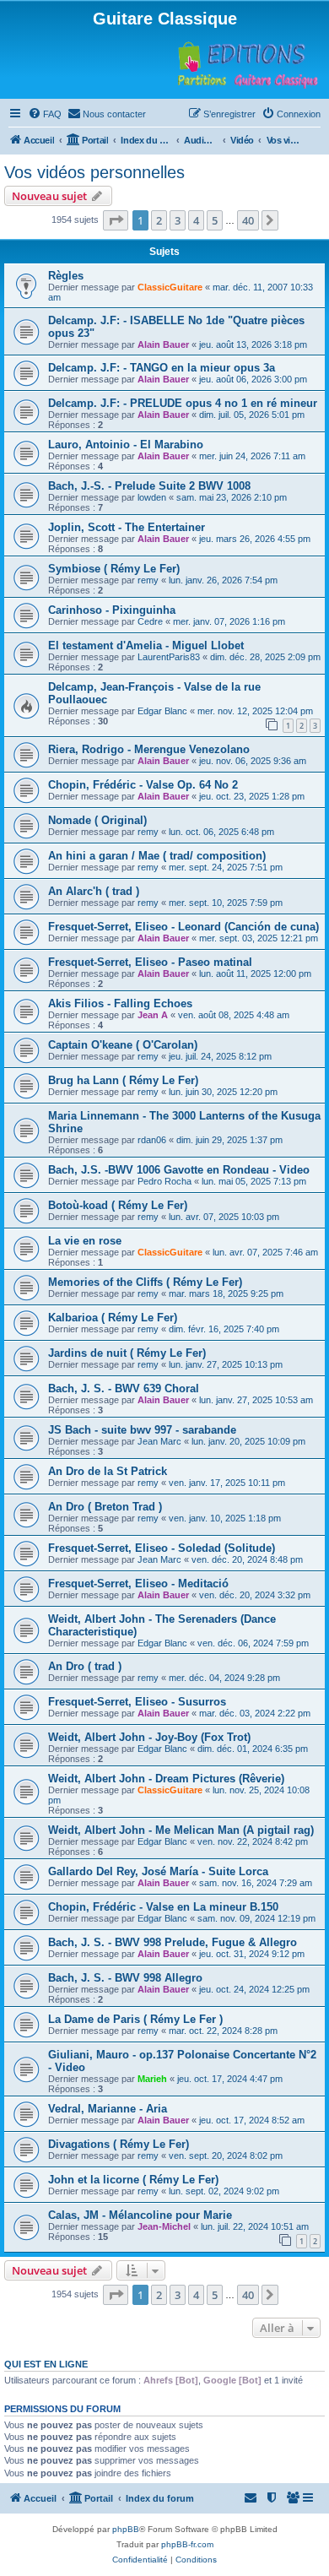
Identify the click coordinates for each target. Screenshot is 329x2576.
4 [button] (196, 220)
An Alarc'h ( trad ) (94, 891)
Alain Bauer (163, 344)
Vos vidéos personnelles (94, 172)
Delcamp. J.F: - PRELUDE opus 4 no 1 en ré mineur (183, 403)
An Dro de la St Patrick (108, 1471)
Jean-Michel (164, 2226)
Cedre (150, 621)
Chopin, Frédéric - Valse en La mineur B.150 (163, 1907)
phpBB (126, 2529)
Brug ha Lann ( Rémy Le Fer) (123, 1080)
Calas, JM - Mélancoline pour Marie (140, 2215)
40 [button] (248, 220)
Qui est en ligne (46, 2364)
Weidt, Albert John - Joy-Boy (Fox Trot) (149, 1737)
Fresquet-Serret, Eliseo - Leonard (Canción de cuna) (183, 927)
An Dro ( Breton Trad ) (105, 1507)
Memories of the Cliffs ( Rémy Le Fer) (145, 1282)
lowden (152, 497)
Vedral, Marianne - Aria (108, 2109)
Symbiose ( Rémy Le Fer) (114, 569)
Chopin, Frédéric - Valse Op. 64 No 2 (143, 785)
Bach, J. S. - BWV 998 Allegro (125, 1978)
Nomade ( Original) (97, 820)
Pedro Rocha (164, 1181)
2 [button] (159, 220)
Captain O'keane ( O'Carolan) (123, 1045)
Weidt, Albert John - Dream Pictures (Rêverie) (166, 1779)
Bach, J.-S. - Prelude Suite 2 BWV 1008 (149, 486)
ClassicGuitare (170, 287)
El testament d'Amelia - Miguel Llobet (146, 645)
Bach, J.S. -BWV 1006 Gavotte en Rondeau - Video (179, 1170)
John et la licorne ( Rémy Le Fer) (133, 2180)
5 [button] (215, 220)
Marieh (152, 2079)
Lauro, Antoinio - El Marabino (126, 445)
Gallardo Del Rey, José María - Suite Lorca (158, 1871)
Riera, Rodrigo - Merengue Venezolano (149, 749)
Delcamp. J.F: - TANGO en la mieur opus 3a (162, 368)
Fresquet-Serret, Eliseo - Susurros (137, 1702)
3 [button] (178, 220)
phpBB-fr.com (187, 2544)
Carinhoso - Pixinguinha (112, 610)
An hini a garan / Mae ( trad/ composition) (157, 856)
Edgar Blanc (162, 711)
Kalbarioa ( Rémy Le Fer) (113, 1318)
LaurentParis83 (169, 657)
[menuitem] (45, 114)
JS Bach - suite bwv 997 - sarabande (142, 1430)
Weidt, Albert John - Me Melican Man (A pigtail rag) (181, 1830)
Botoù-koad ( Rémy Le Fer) (118, 1205)
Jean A (153, 1015)
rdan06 (152, 1140)
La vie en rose (85, 1241)
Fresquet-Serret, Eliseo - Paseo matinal (150, 962)
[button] (116, 220)
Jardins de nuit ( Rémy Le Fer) (127, 1353)
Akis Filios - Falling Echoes (120, 1003)
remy (148, 580)
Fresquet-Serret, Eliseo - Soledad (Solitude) (162, 1548)
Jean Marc (159, 1441)
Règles (66, 276)
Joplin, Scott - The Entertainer (127, 527)
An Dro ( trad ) (85, 1666)
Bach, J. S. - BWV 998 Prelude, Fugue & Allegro (173, 1942)
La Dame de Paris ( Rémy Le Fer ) (135, 2019)
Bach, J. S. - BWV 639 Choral (124, 1388)
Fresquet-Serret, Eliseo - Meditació (138, 1584)
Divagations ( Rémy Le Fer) (119, 2144)
